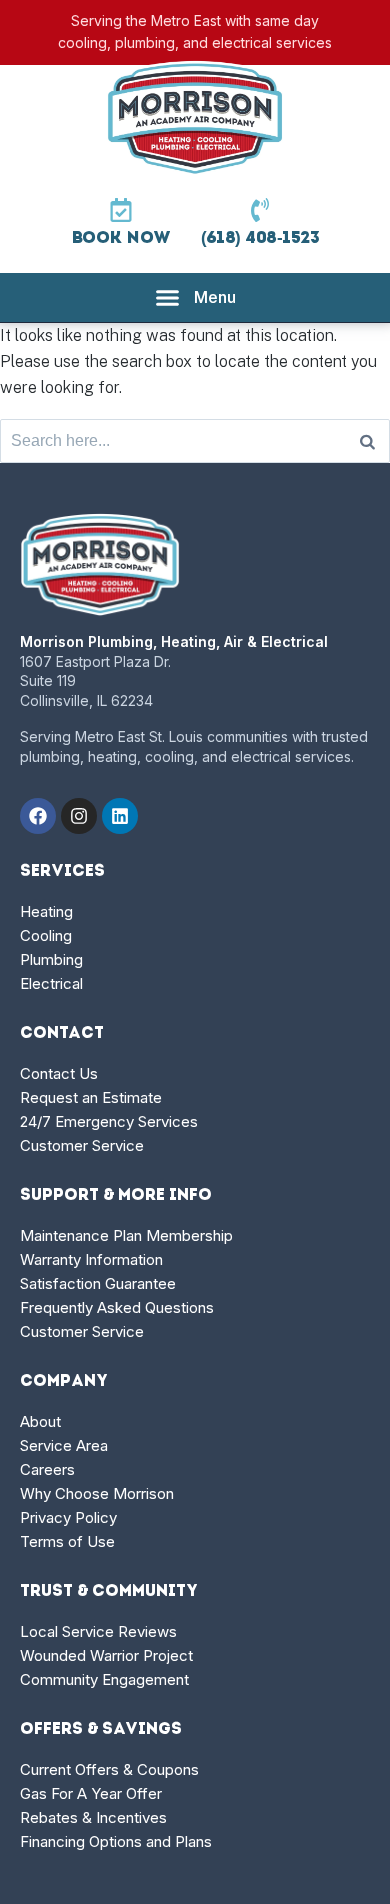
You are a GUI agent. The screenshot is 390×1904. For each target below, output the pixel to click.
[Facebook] (38, 816)
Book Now (121, 238)
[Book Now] (121, 210)
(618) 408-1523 (260, 238)
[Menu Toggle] (195, 298)
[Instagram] (79, 816)
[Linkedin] (120, 816)
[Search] (367, 441)
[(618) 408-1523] (260, 210)
